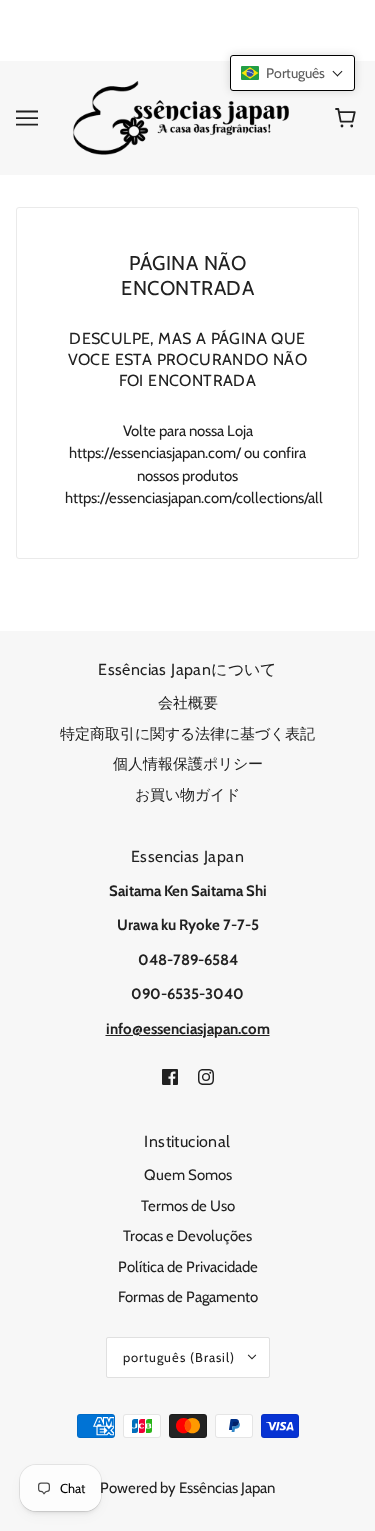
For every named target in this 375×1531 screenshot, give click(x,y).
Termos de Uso (188, 1206)
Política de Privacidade (188, 1267)
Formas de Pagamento (188, 1297)
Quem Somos (188, 1175)
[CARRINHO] (348, 118)
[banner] (183, 116)
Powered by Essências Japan (187, 1488)
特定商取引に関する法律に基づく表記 (187, 734)
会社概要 (188, 703)
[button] (292, 73)
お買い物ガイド (187, 795)
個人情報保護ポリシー (188, 764)
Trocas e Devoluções (187, 1236)
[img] (170, 1075)
